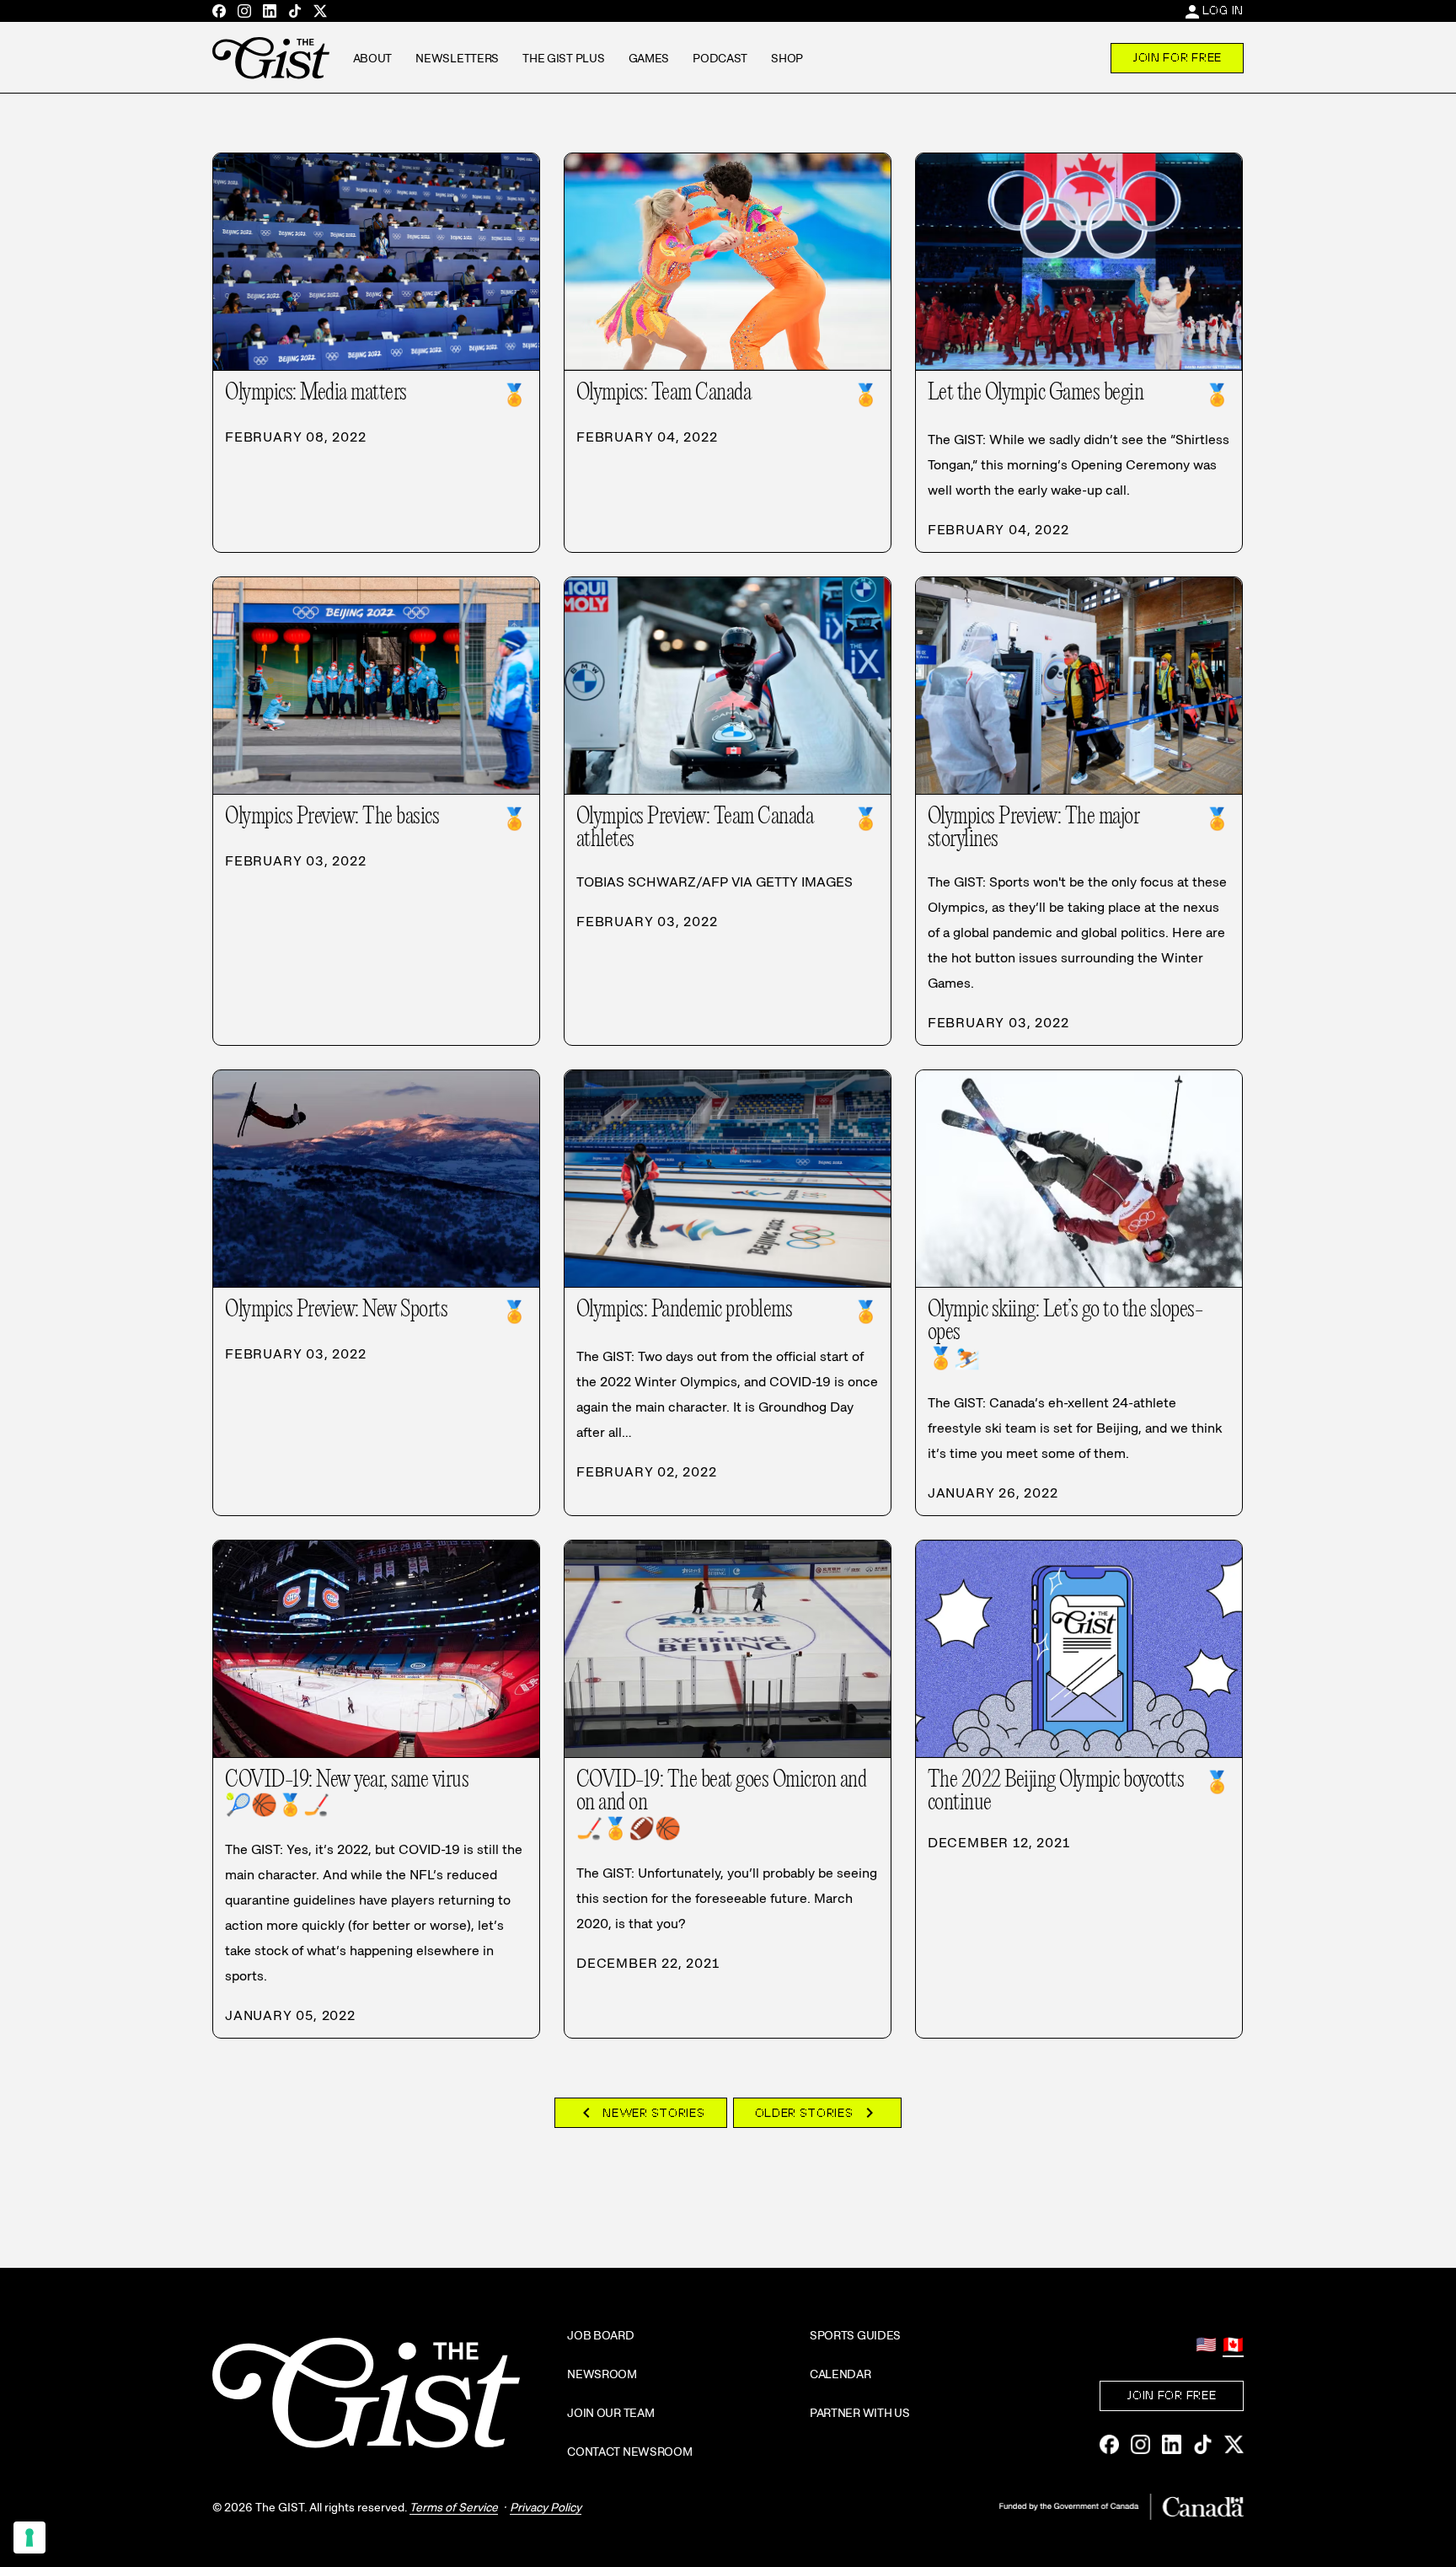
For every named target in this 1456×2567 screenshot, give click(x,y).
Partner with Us (860, 2413)
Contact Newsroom (630, 2452)
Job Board (600, 2335)
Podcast (720, 58)
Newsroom (602, 2374)
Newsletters (457, 58)
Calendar (840, 2374)
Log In (1223, 10)
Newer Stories (640, 2113)
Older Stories (817, 2113)
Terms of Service (454, 2507)
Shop (787, 58)
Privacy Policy (546, 2507)
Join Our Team (610, 2413)
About (373, 58)
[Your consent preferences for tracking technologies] (29, 2538)
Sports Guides (855, 2335)
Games (649, 58)
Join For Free (1177, 57)
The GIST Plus (563, 58)
